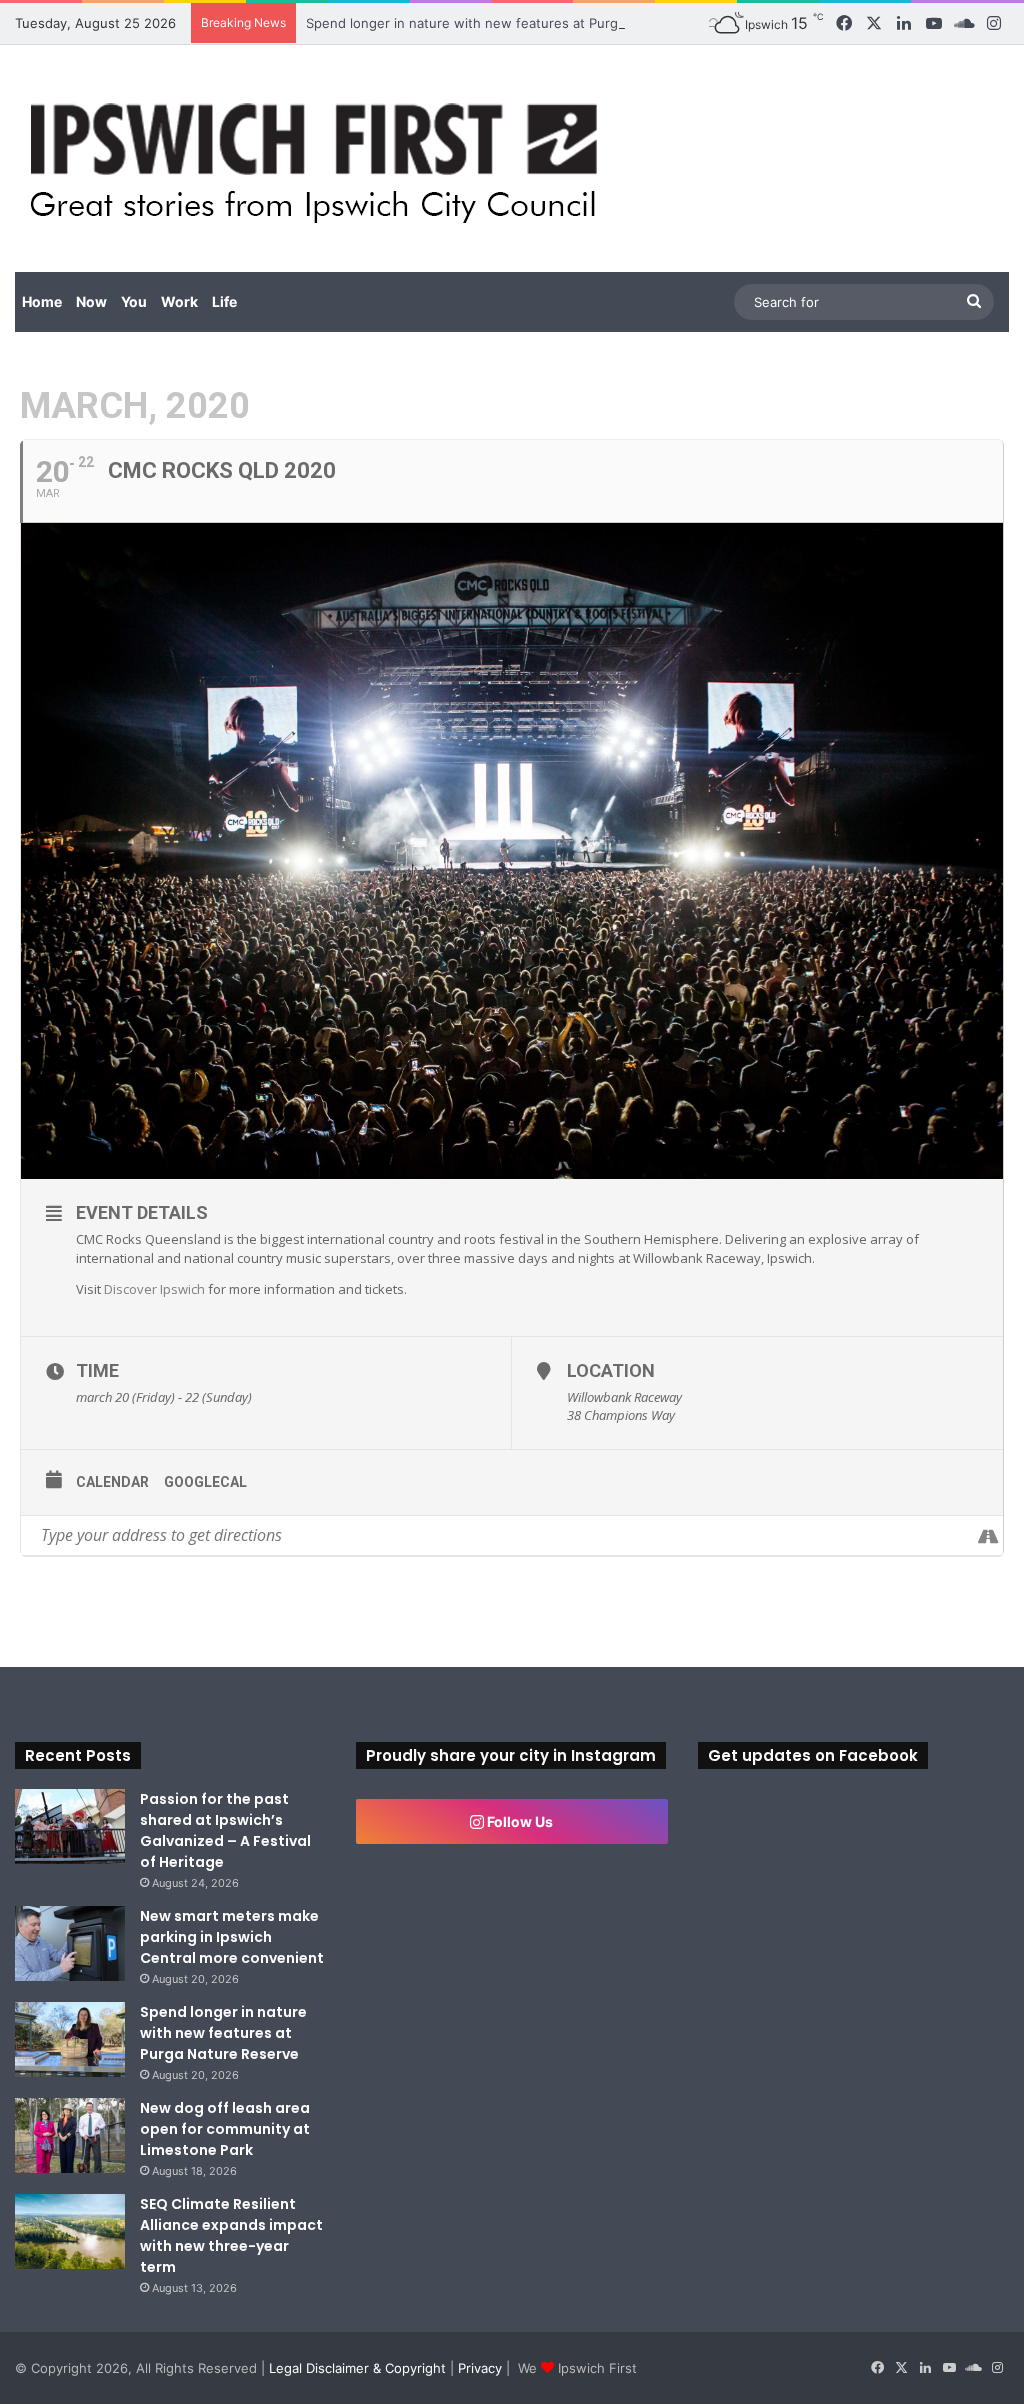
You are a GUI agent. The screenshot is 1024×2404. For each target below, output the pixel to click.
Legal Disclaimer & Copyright (357, 2368)
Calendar (112, 1482)
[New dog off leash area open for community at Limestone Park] (70, 2135)
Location (611, 1370)
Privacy (480, 2368)
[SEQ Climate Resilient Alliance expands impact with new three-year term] (70, 2231)
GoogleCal (205, 1482)
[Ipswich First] (319, 158)
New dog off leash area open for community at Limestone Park (225, 2129)
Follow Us (518, 1821)
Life (224, 301)
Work (179, 301)
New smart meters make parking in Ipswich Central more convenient (232, 1937)
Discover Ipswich (154, 1289)
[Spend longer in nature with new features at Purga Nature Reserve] (70, 2039)
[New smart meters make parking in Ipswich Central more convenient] (70, 1943)
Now (91, 301)
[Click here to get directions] (987, 1535)
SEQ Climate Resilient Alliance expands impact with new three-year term (231, 2235)
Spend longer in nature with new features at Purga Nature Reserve (516, 23)
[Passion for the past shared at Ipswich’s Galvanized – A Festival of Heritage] (70, 1826)
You (134, 301)
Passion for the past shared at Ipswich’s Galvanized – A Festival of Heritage (225, 1830)
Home (42, 301)
